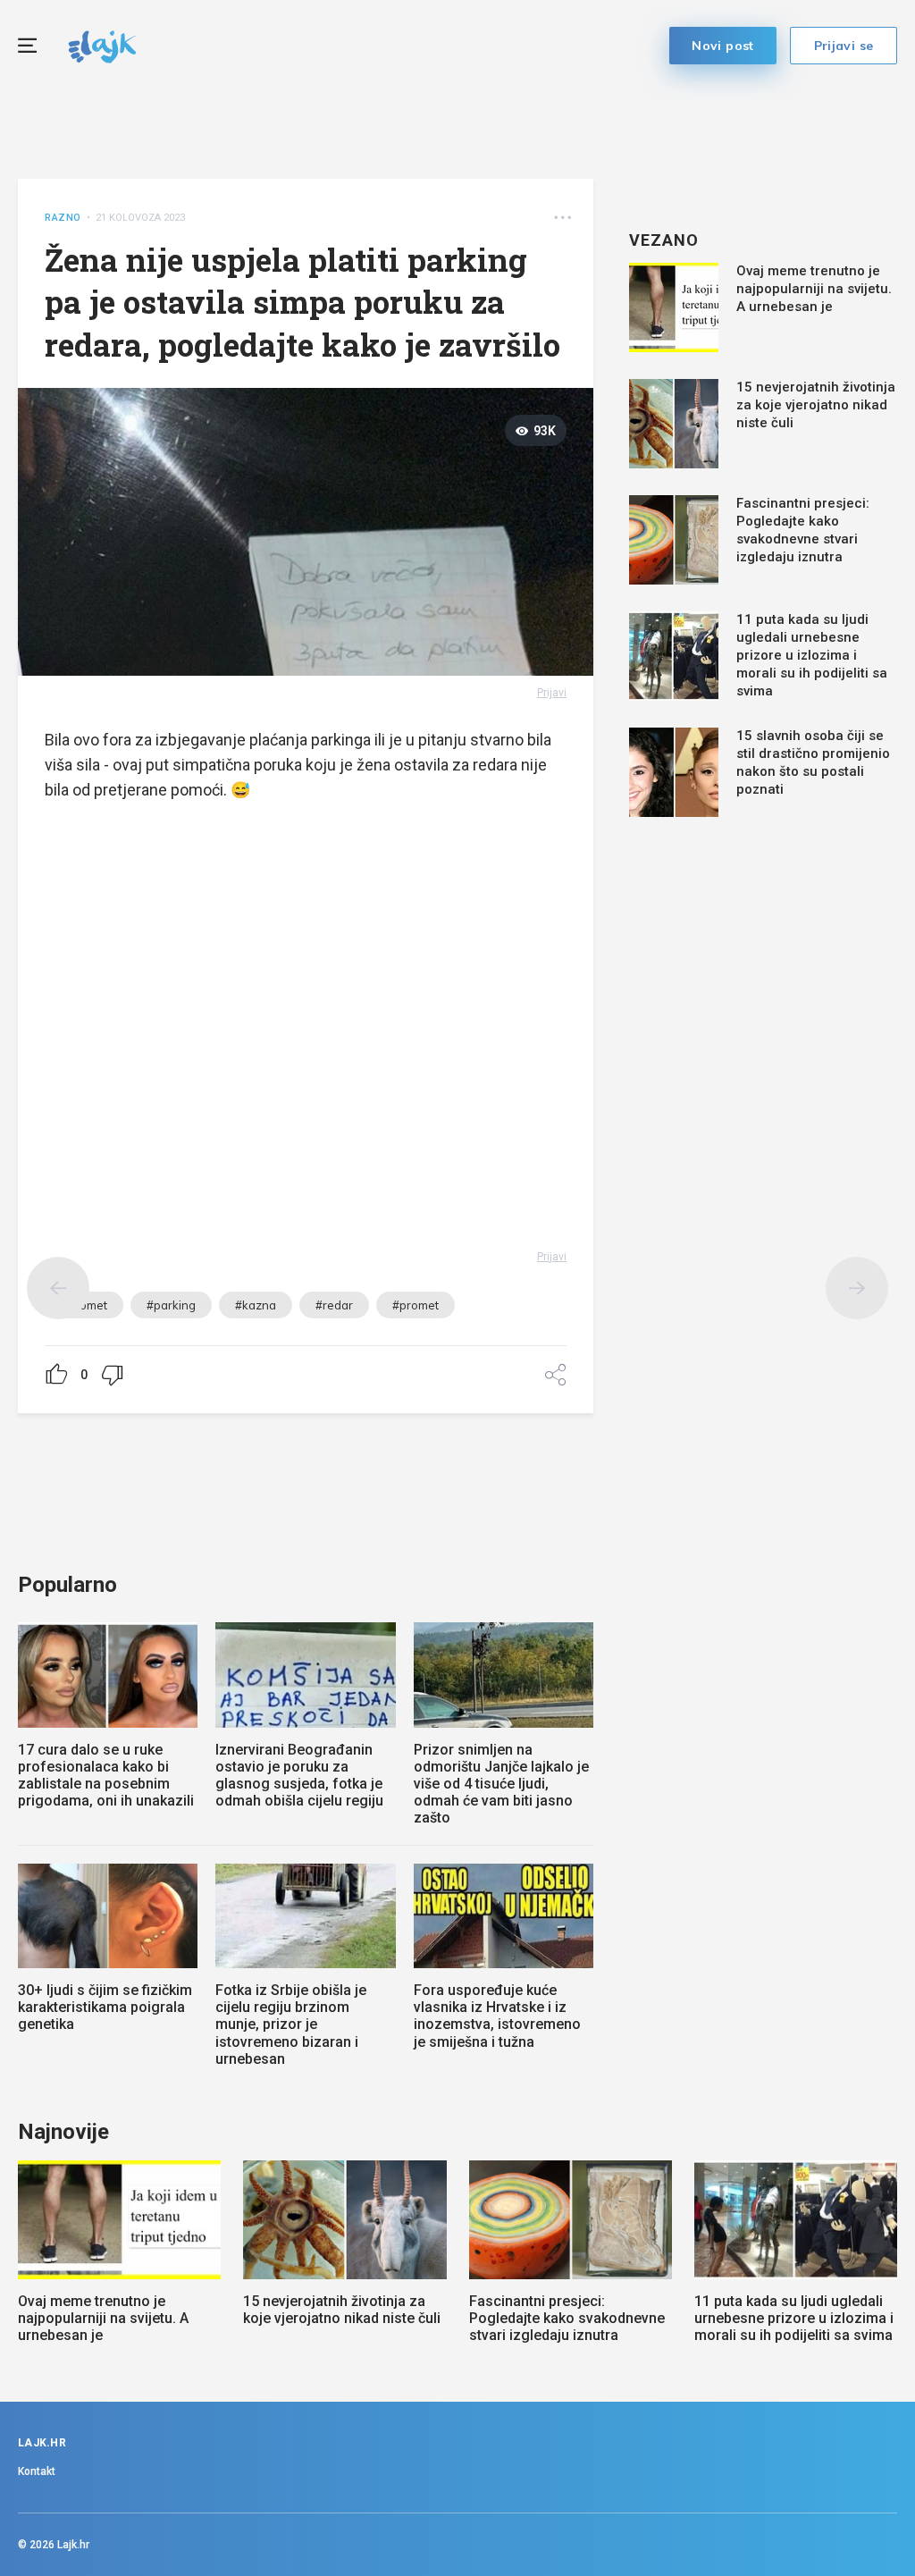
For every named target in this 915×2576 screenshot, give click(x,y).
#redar (334, 1305)
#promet (416, 1305)
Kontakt (37, 2471)
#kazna (256, 1305)
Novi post (723, 46)
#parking (171, 1305)
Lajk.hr (73, 2545)
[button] (562, 218)
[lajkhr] (102, 44)
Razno (63, 218)
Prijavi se (844, 46)
